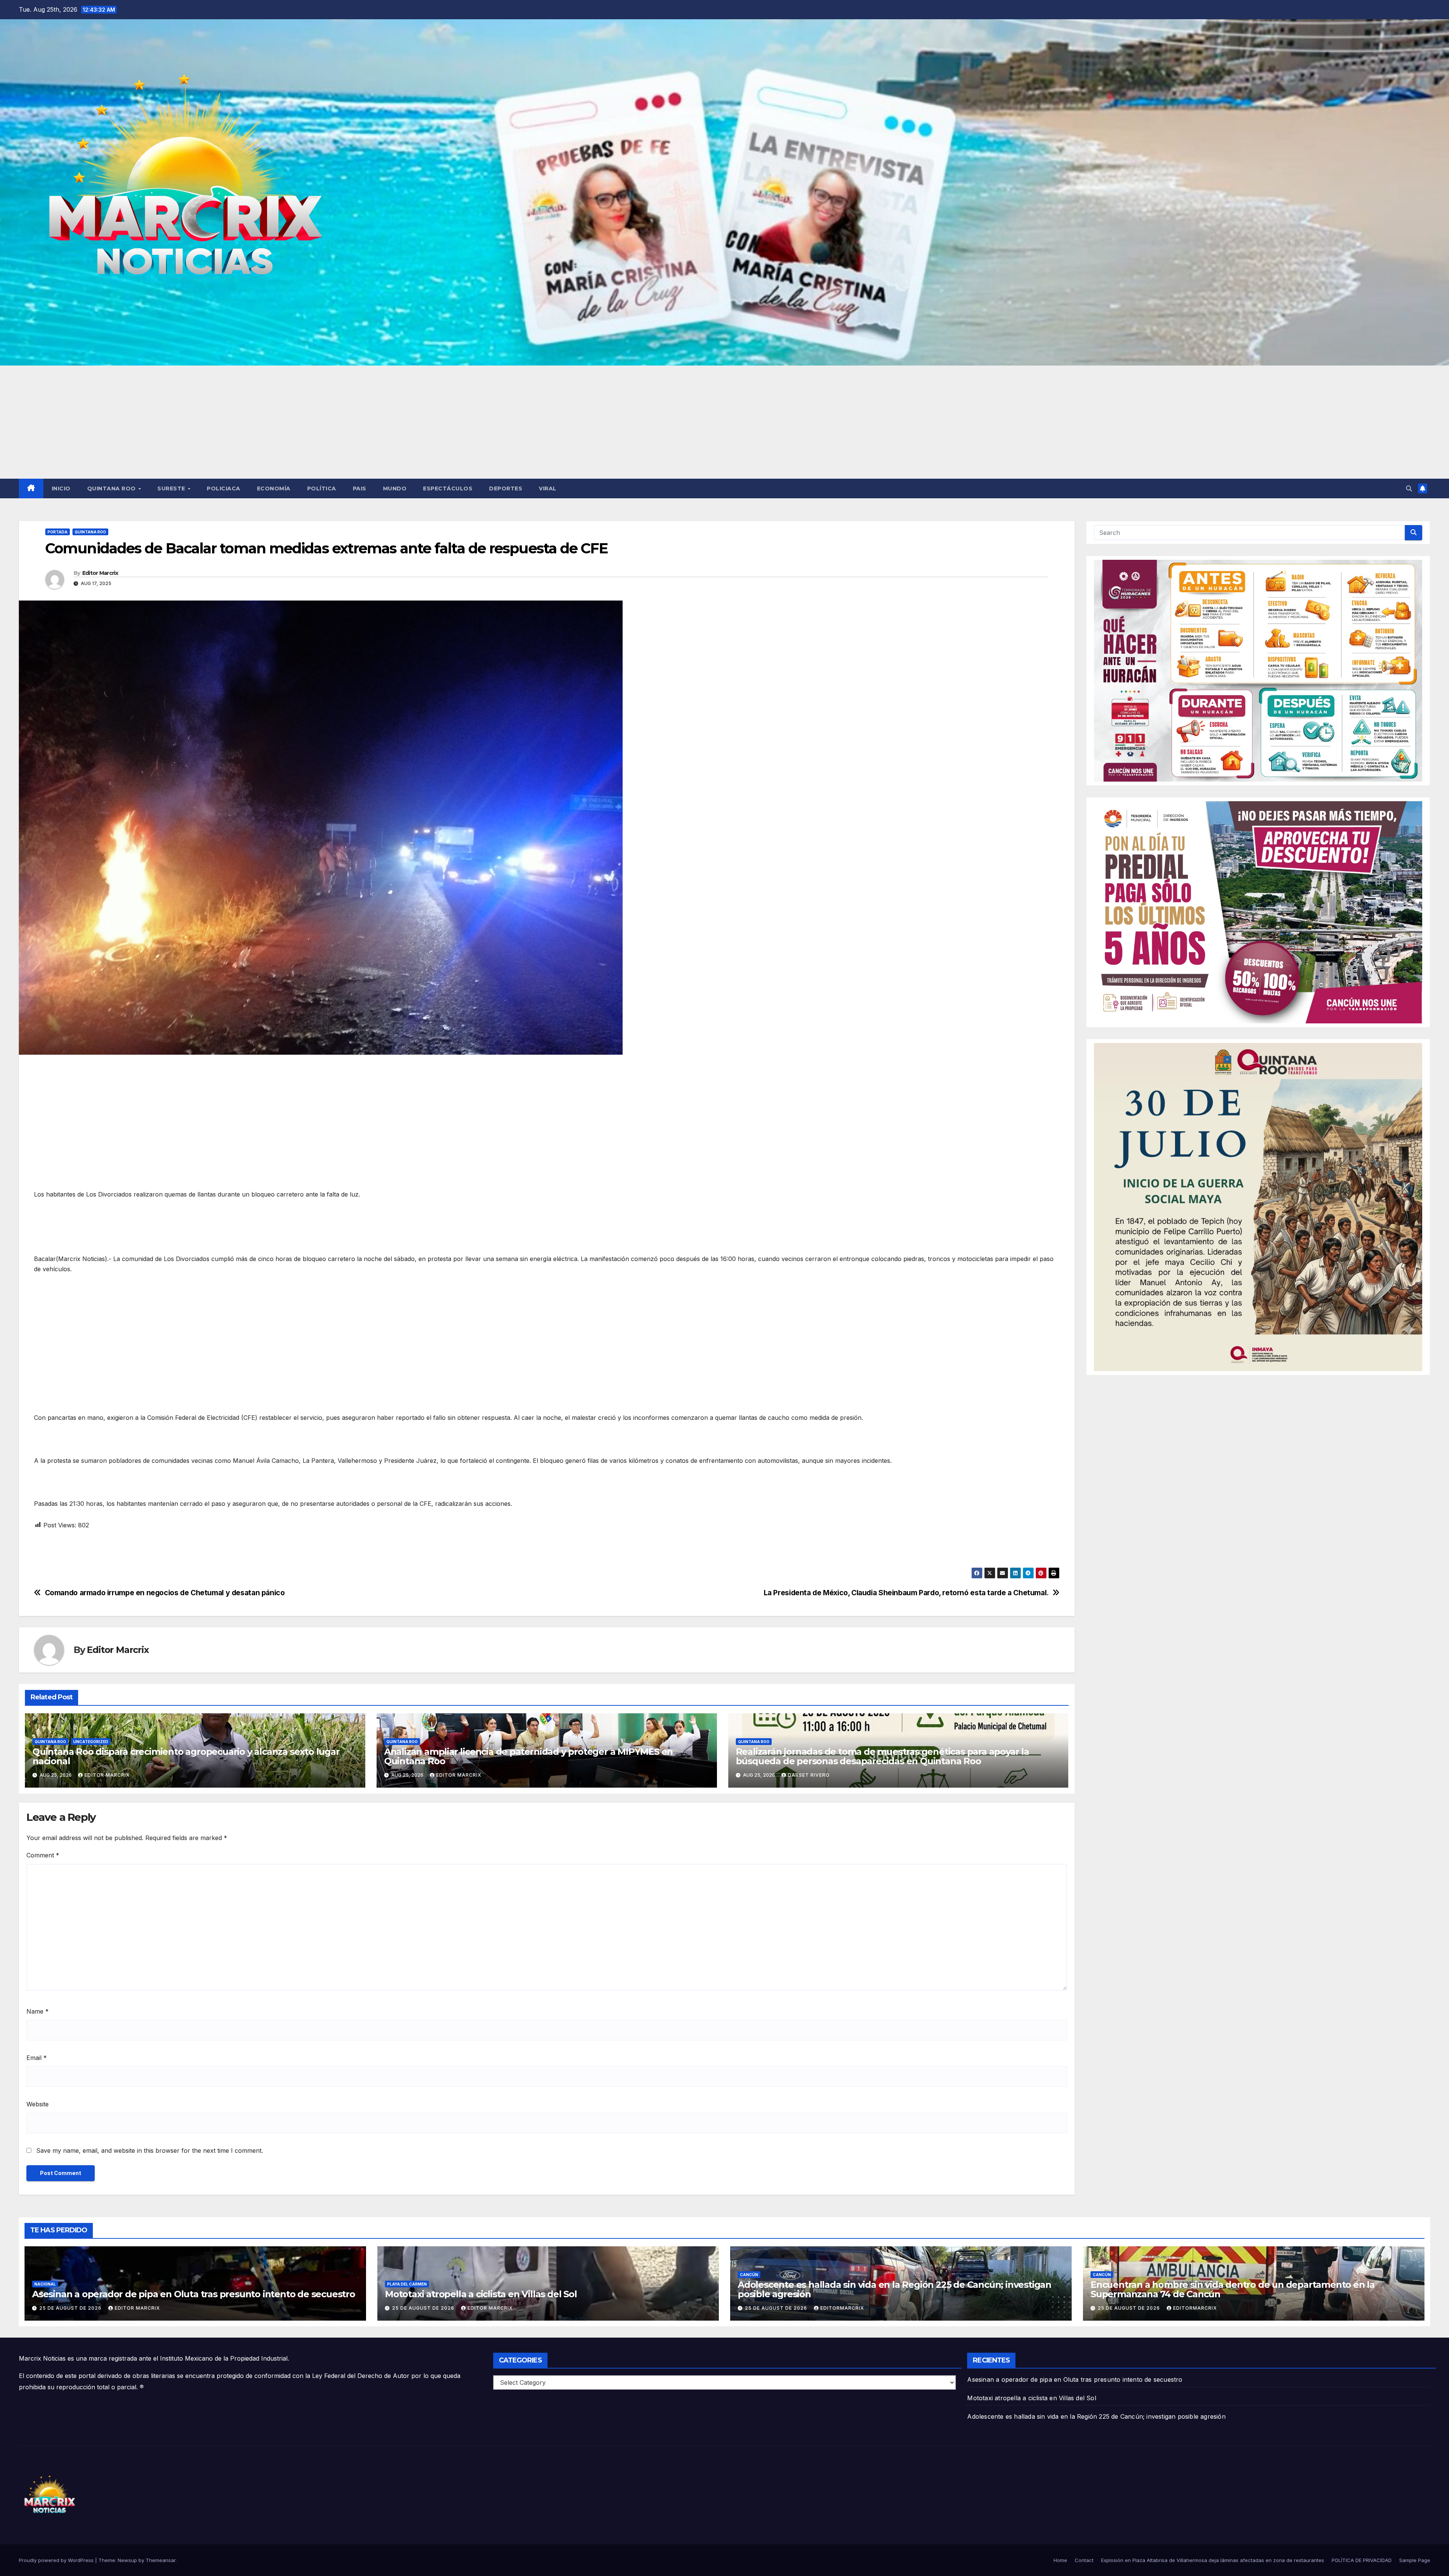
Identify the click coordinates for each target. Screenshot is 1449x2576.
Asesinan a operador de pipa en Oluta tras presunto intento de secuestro (194, 2294)
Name (38, 2011)
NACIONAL (45, 2284)
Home (1060, 2560)
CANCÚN (749, 2275)
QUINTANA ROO (112, 488)
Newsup (127, 2560)
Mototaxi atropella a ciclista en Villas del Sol (481, 2294)
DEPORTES (506, 488)
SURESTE (172, 488)
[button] (1409, 488)
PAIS (360, 488)
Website (38, 2104)
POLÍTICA (322, 488)
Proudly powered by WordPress (57, 2560)
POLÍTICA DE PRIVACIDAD (1362, 2560)
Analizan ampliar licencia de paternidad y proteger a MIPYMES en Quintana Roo (528, 1756)
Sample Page (1415, 2560)
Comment (43, 1855)
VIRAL (548, 488)
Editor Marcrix (100, 573)
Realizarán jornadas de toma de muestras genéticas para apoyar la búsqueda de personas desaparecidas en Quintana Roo (882, 1756)
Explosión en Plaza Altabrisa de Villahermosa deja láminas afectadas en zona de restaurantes (1213, 2560)
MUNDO (395, 488)
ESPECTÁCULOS (448, 488)
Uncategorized (91, 1742)
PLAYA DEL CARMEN (407, 2284)
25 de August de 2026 (71, 2308)
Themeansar (161, 2560)
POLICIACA (224, 488)
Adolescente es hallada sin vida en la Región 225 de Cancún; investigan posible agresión (894, 2289)
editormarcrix (842, 2308)
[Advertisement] (724, 422)
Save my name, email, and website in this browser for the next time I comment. (150, 2151)
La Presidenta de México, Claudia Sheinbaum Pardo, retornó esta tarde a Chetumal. (906, 1593)
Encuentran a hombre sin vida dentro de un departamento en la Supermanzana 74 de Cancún (1233, 2289)
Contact (1084, 2560)
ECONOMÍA (274, 488)
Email (37, 2058)
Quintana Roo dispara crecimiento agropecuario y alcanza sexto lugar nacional (186, 1756)
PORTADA (58, 532)
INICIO (61, 488)
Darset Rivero (809, 1775)
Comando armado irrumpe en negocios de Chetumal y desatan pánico (166, 1593)
